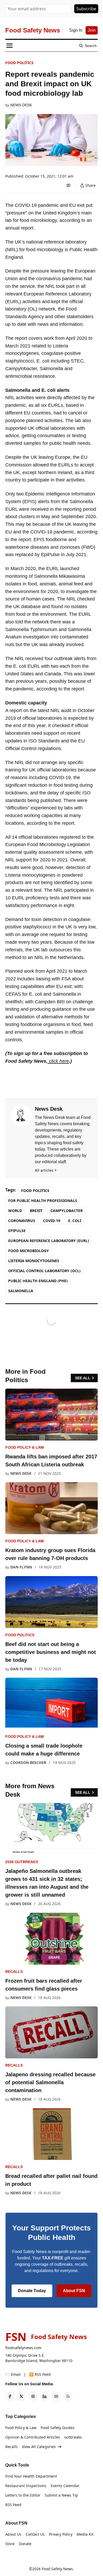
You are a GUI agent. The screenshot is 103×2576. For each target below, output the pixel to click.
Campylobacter (67, 1211)
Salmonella (21, 1291)
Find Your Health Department (31, 2476)
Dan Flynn (21, 1567)
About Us (13, 2534)
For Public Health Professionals (43, 1201)
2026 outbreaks (22, 1862)
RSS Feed (13, 2505)
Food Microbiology (29, 1251)
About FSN (74, 2291)
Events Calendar (65, 2486)
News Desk (21, 105)
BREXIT (36, 1211)
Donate (25, 2544)
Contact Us (35, 2534)
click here (58, 1061)
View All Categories (39, 2447)
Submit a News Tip (61, 2495)
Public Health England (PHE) (38, 1281)
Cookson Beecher (28, 1762)
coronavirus (22, 1221)
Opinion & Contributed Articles (33, 2437)
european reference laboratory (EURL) (49, 1241)
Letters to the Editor (23, 2495)
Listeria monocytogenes (34, 1261)
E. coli (75, 1221)
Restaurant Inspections (26, 2486)
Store (10, 2544)
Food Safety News (57, 2569)
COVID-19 (52, 1221)
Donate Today (32, 2291)
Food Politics (19, 63)
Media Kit (85, 2534)
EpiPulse (17, 1231)
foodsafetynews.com (23, 2348)
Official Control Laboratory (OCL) (44, 1271)
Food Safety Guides (58, 2428)
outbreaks (73, 2437)
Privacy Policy (61, 2534)
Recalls (14, 1972)
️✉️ (13, 2374)
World (15, 1211)
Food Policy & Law (25, 1447)
